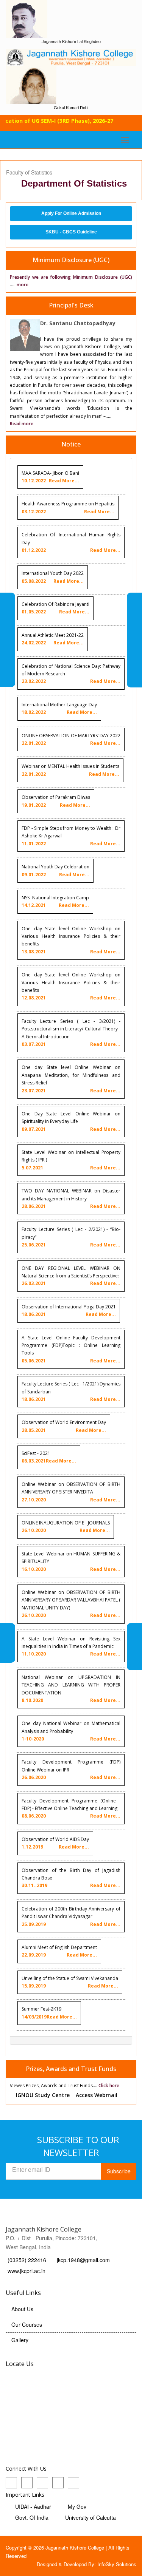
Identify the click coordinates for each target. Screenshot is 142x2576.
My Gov (77, 2507)
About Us (22, 2309)
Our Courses (27, 2324)
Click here (109, 2086)
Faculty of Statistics (29, 172)
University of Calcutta (91, 2517)
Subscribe (119, 2171)
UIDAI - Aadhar (33, 2507)
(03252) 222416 (28, 2260)
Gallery (20, 2340)
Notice (71, 444)
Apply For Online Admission (71, 213)
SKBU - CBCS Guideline (71, 232)
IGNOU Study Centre (43, 2095)
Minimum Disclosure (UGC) (71, 260)
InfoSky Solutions (117, 2564)
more (23, 285)
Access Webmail (97, 2095)
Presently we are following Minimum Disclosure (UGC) (71, 277)
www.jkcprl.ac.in (27, 2271)
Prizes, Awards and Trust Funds (71, 2069)
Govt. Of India (32, 2517)
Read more (22, 424)
